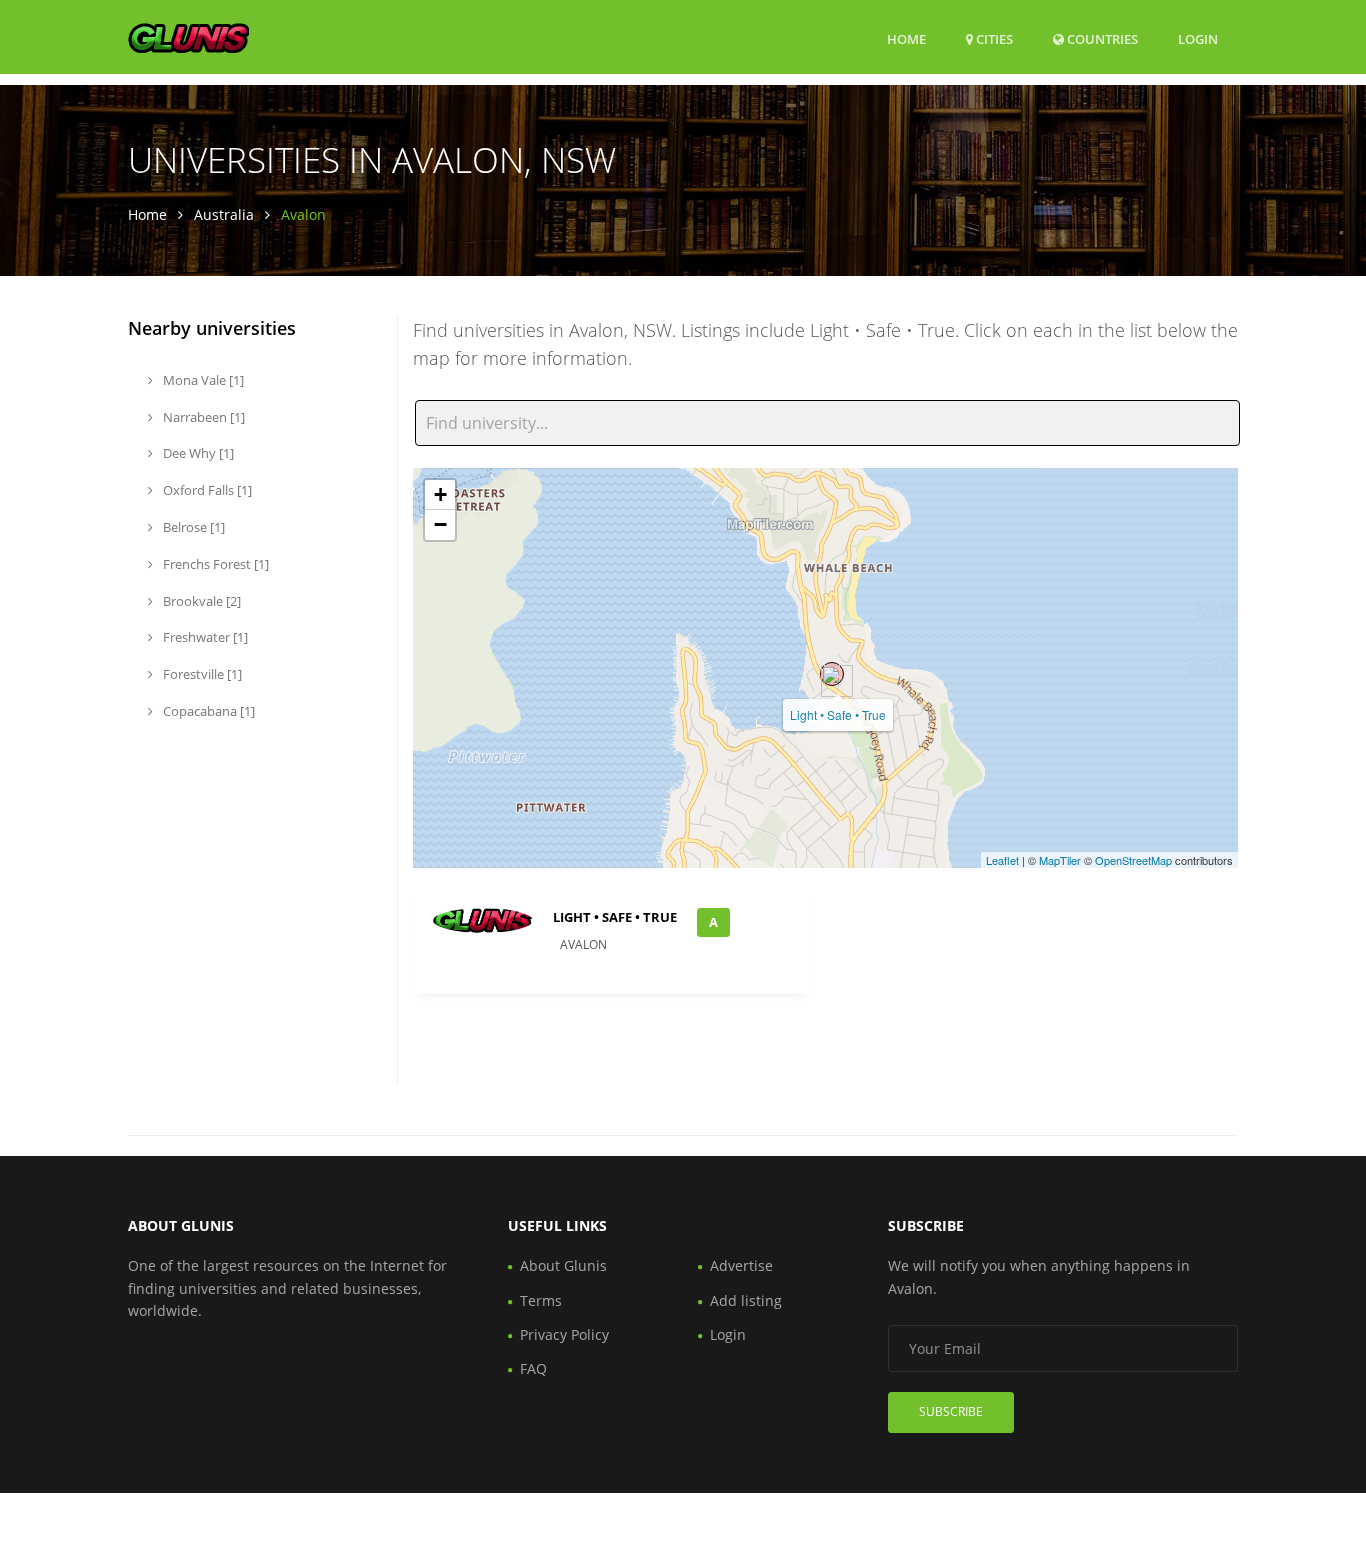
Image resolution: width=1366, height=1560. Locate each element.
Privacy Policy (564, 1334)
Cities (993, 39)
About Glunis (563, 1265)
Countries (1101, 38)
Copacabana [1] (207, 711)
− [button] (440, 524)
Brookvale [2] (200, 601)
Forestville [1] (201, 674)
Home (906, 39)
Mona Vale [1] (202, 380)
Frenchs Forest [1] (214, 564)
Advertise (741, 1265)
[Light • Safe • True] (832, 674)
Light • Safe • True (838, 714)
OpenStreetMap (1133, 860)
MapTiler (1060, 860)
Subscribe (951, 1411)
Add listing (746, 1300)
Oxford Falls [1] (206, 490)
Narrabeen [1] (202, 417)
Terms (541, 1300)
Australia (224, 214)
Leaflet (1002, 860)
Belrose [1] (192, 527)
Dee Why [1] (197, 453)
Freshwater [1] (204, 637)
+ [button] (440, 494)
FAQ (533, 1368)
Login (1198, 38)
